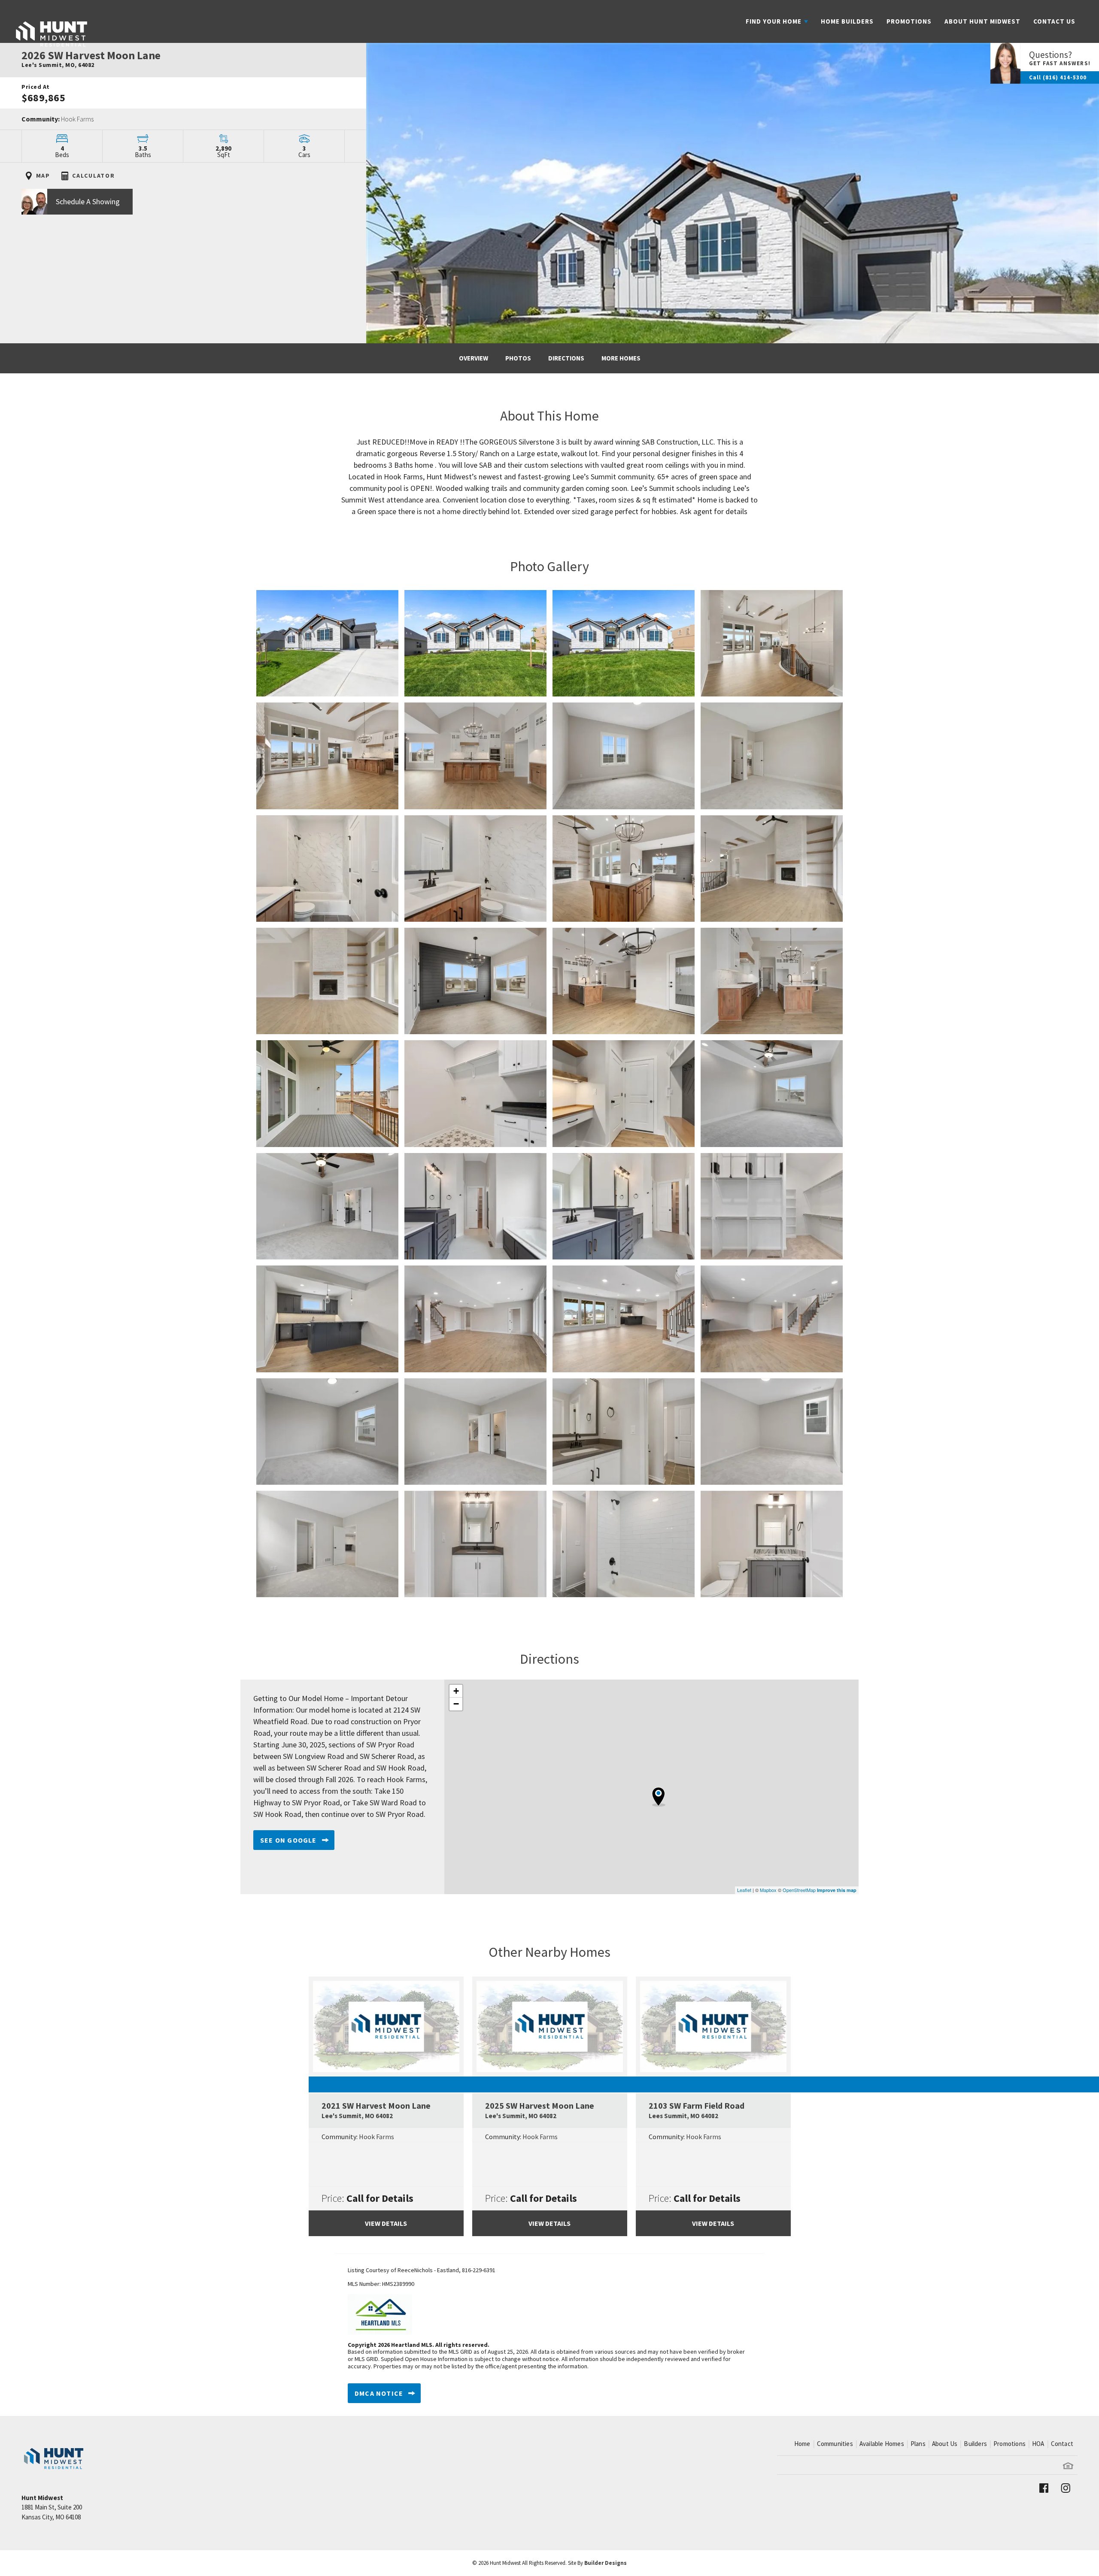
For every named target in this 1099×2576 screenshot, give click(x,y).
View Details (386, 2223)
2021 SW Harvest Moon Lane (376, 2110)
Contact (1062, 2444)
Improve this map (837, 1890)
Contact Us (1054, 21)
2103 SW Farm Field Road (697, 2110)
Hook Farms (77, 119)
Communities (835, 2444)
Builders (975, 2444)
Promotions (909, 21)
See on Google (288, 1840)
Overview (474, 358)
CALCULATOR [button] (93, 176)
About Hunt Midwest (982, 21)
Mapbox (768, 1890)
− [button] (456, 1704)
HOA (1038, 2444)
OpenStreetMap (799, 1890)
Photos (518, 358)
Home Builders (847, 21)
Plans (918, 2444)
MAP (42, 176)
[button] (183, 206)
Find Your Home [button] (774, 21)
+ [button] (456, 1691)
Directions (566, 358)
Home (802, 2444)
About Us (945, 2444)
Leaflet (744, 1890)
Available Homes (882, 2444)
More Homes (621, 358)
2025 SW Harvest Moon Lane (540, 2110)
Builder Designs (606, 2563)
